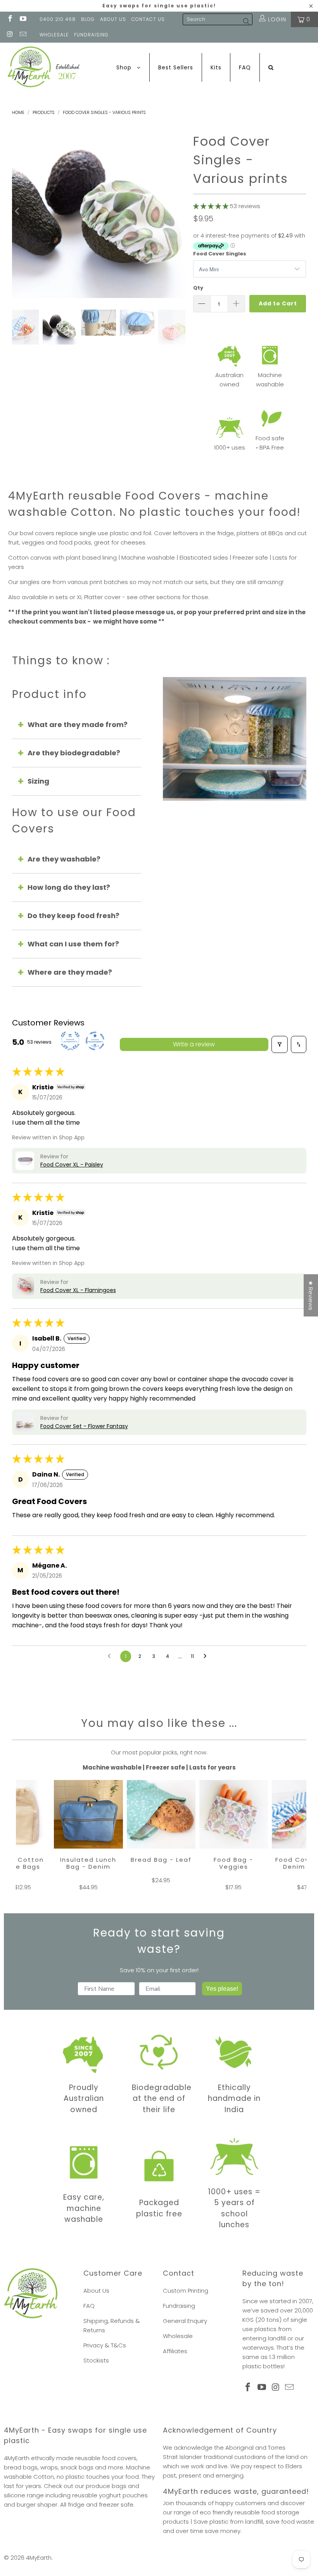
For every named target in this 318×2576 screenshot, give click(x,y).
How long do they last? (69, 887)
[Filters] (280, 1044)
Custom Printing (186, 2291)
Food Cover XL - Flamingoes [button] (78, 1290)
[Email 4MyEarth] (23, 35)
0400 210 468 (58, 19)
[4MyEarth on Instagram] (10, 35)
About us (113, 19)
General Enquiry (185, 2321)
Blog (88, 19)
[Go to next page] (207, 1656)
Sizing (38, 781)
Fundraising (91, 35)
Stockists (96, 2360)
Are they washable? (64, 859)
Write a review (194, 1044)
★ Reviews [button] (311, 1295)
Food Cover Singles (220, 254)
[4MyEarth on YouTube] (23, 19)
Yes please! (222, 1989)
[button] (211, 206)
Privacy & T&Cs (105, 2345)
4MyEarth (39, 2558)
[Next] (180, 211)
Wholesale (178, 2336)
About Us (96, 2291)
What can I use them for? (73, 944)
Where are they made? (70, 972)
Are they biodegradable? (74, 753)
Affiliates (175, 2351)
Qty (198, 288)
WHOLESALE (54, 35)
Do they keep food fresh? (73, 916)
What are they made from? (78, 725)
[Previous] (18, 211)
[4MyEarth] (44, 67)
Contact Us (148, 19)
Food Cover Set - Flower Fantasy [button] (84, 1426)
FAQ (89, 2306)
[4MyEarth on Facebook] (10, 19)
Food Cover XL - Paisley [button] (72, 1165)
